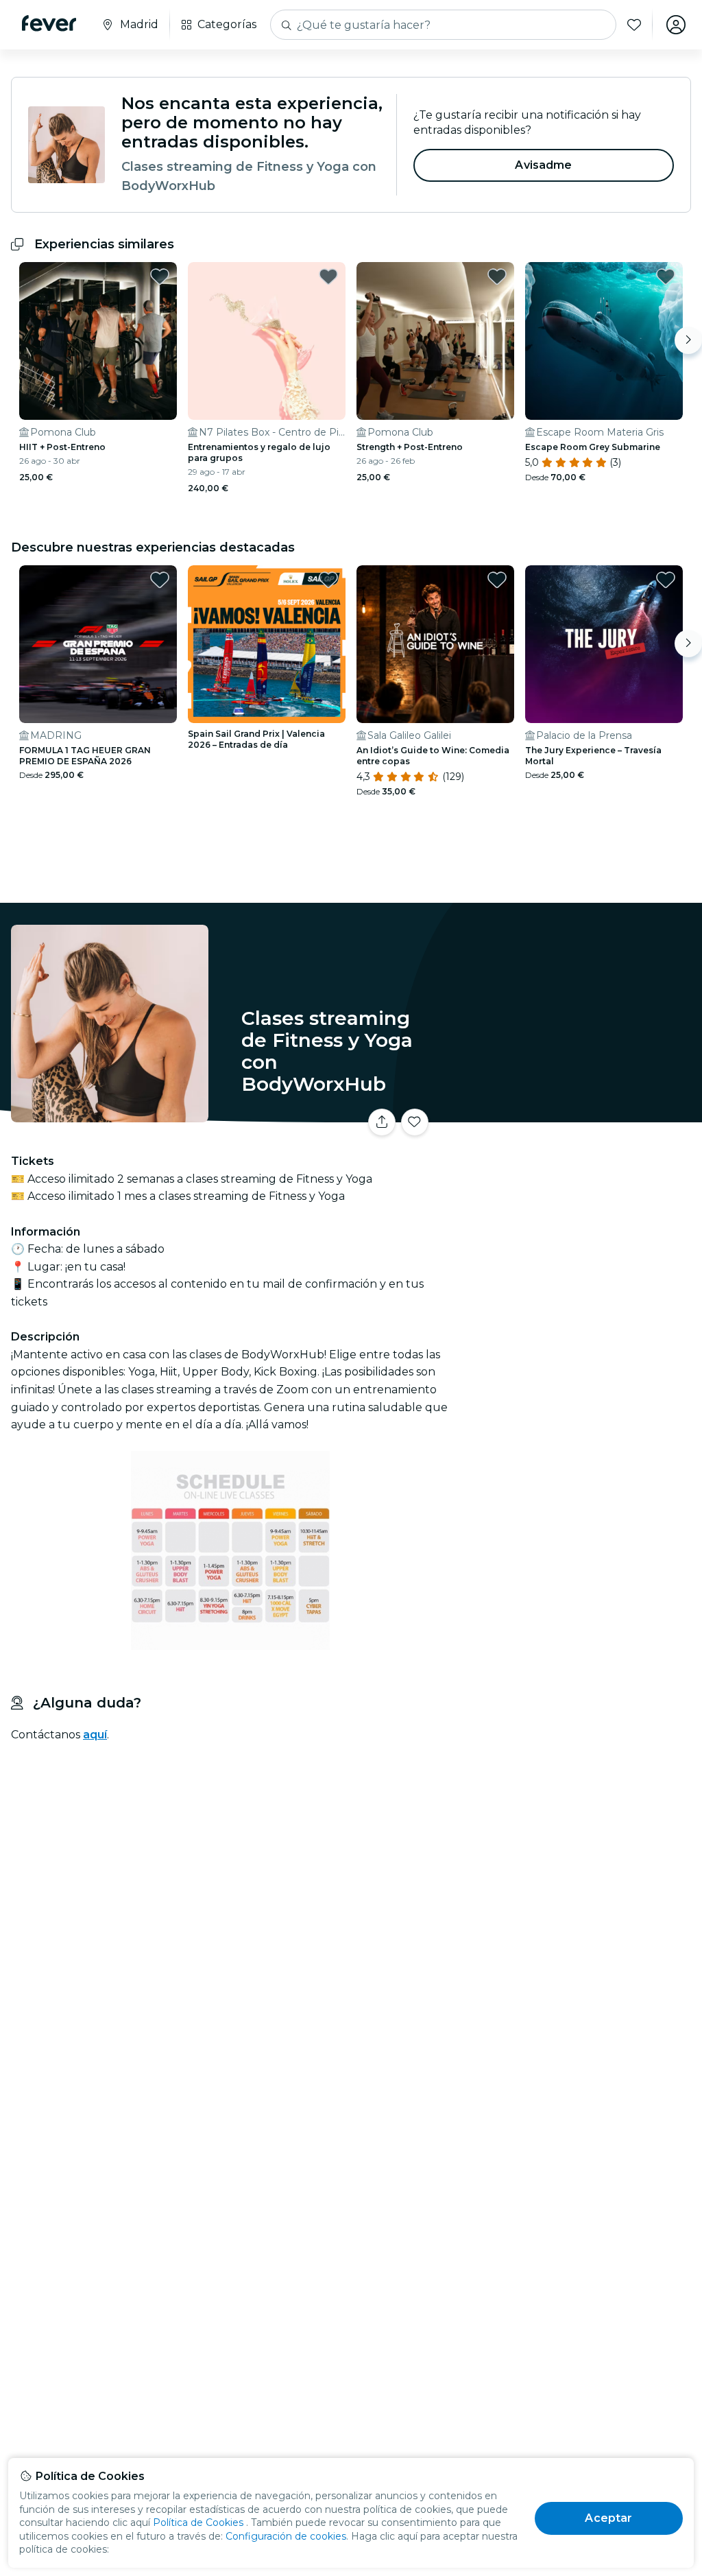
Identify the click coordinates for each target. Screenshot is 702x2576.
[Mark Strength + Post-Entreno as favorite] (497, 276)
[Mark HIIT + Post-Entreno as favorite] (160, 276)
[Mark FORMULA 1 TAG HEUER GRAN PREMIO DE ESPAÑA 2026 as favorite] (160, 580)
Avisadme (543, 165)
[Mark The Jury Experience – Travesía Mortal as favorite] (666, 580)
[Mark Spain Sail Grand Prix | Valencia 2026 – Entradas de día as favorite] (328, 580)
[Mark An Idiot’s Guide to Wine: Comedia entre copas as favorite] (497, 580)
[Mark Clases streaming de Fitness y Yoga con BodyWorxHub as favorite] (415, 1122)
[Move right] (688, 340)
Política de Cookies (198, 2522)
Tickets (579, 1127)
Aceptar (608, 2518)
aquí (95, 1735)
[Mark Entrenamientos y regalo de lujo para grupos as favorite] (328, 276)
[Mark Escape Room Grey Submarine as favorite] (666, 276)
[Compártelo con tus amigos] (382, 1122)
